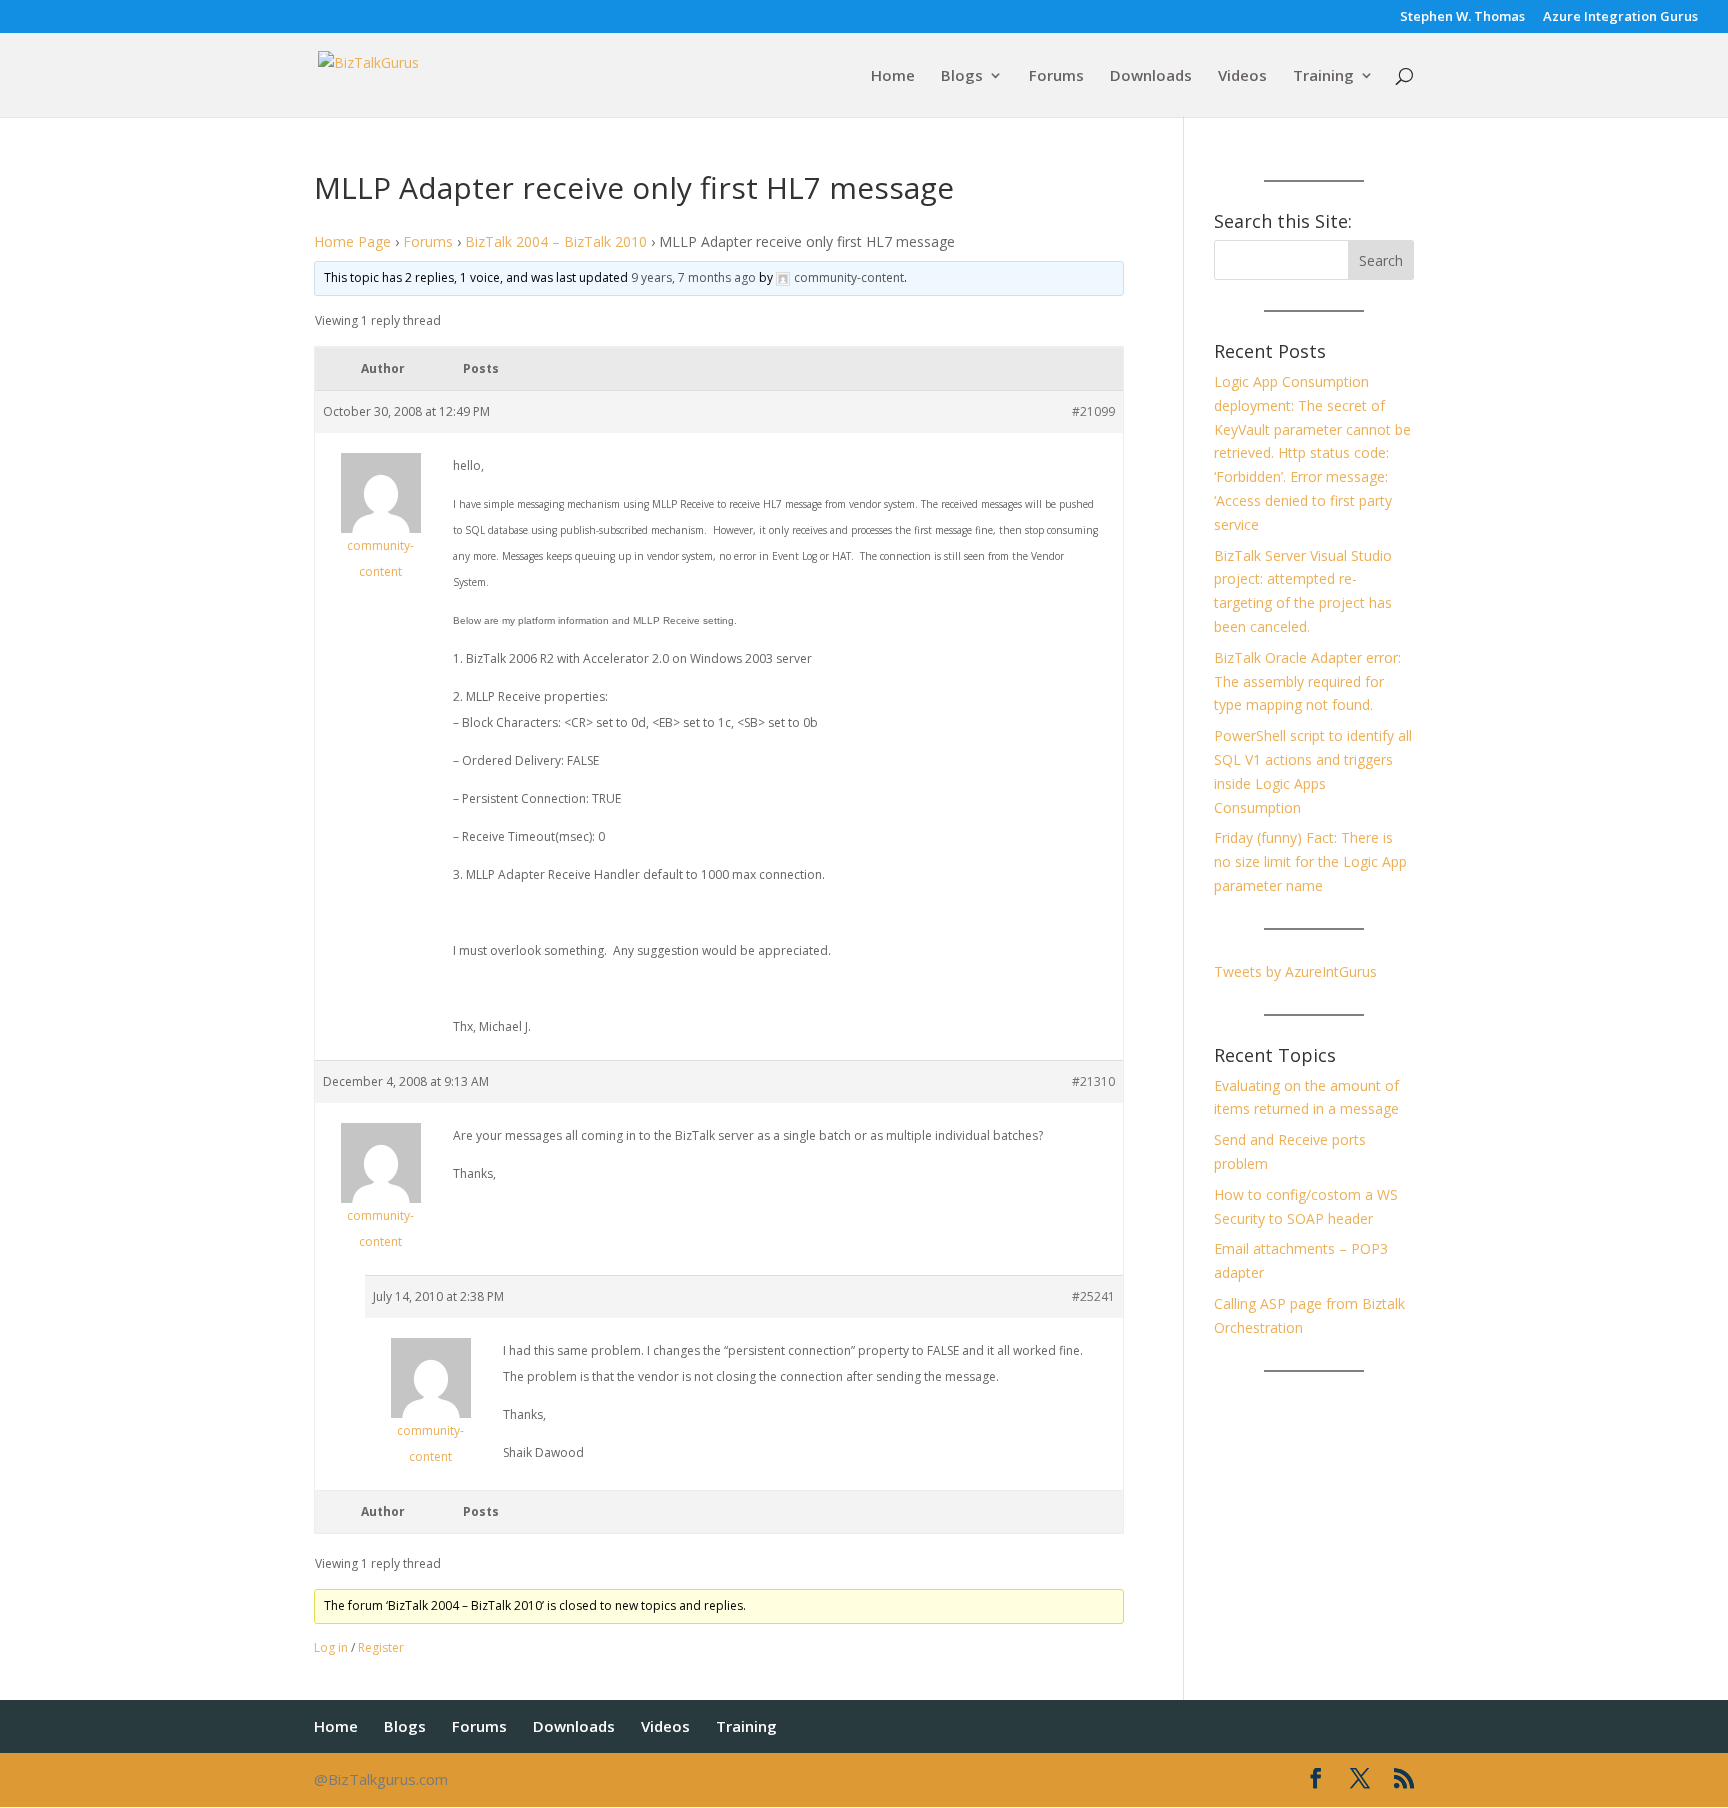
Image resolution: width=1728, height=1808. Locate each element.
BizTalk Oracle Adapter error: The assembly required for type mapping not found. (1307, 681)
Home (893, 76)
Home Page (352, 241)
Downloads (1151, 76)
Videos (1242, 76)
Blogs (962, 76)
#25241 (1093, 1296)
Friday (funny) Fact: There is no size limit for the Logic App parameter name (1310, 861)
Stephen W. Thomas (1462, 17)
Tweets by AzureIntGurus (1295, 971)
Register (381, 1647)
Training (1323, 76)
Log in (331, 1647)
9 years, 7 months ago (693, 277)
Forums (1056, 76)
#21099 (1093, 411)
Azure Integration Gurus (1620, 17)
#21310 (1093, 1081)
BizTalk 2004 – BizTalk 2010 (556, 241)
